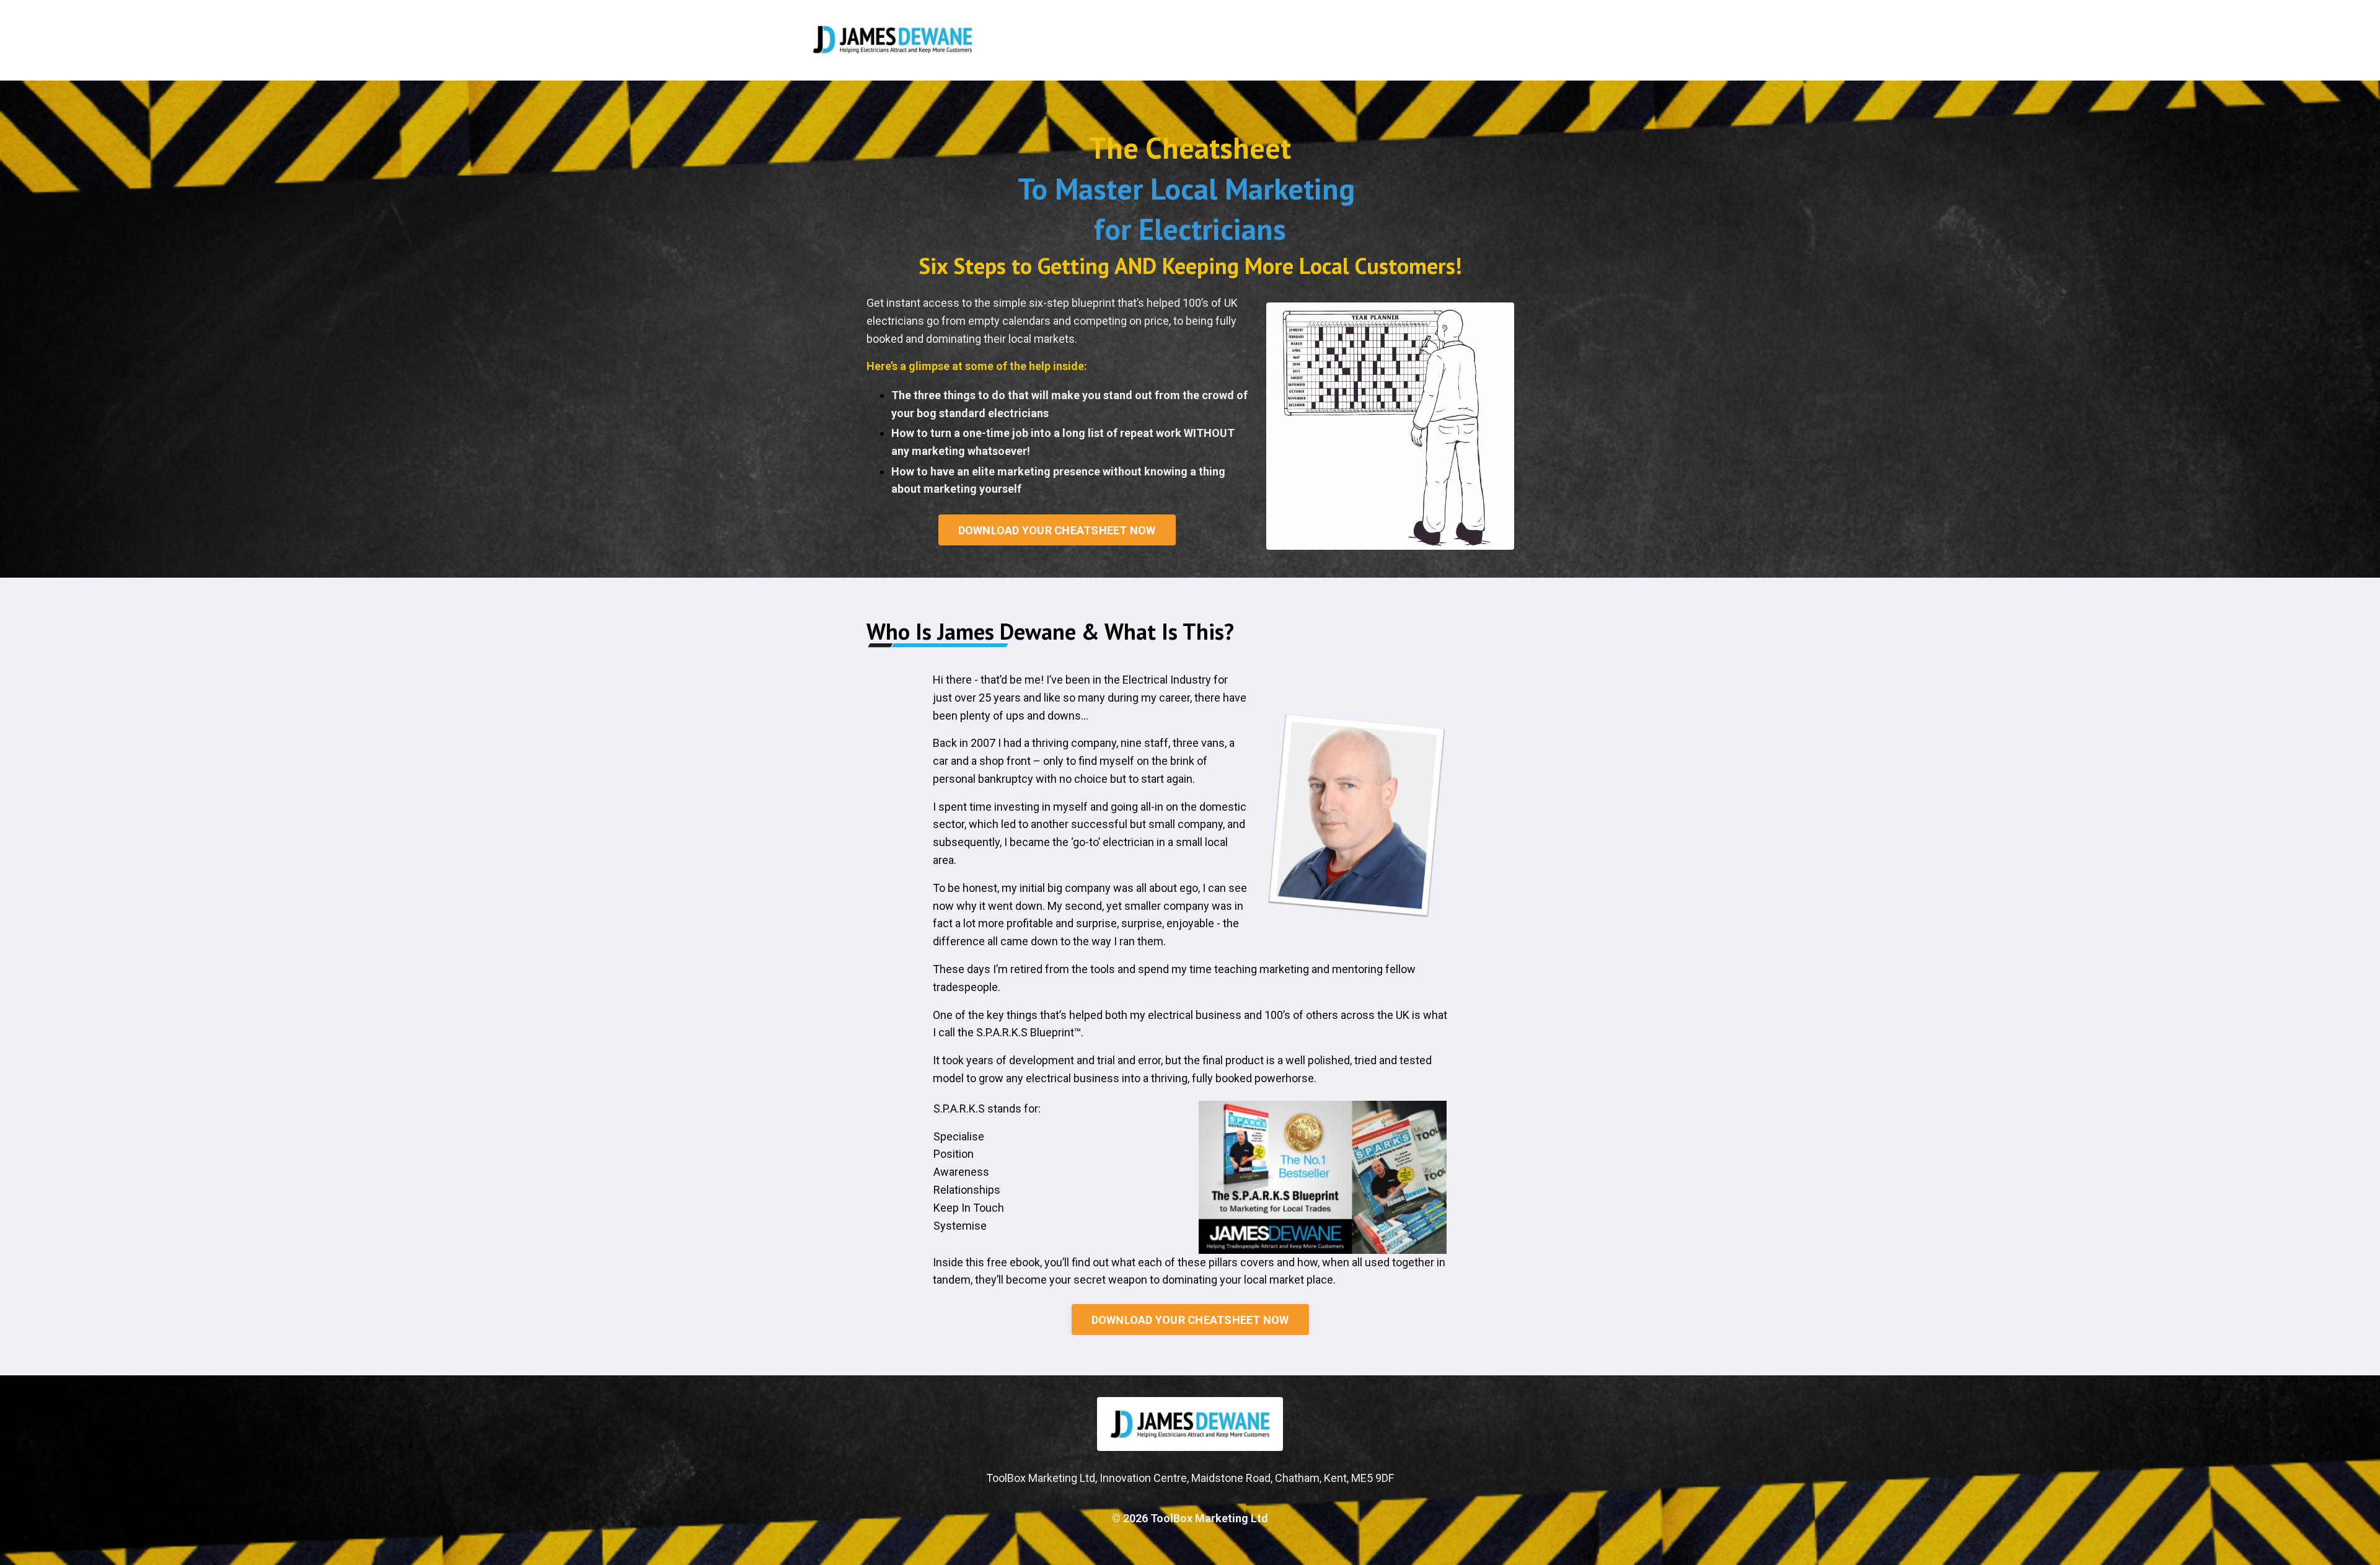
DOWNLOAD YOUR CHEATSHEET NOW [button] (1057, 530)
